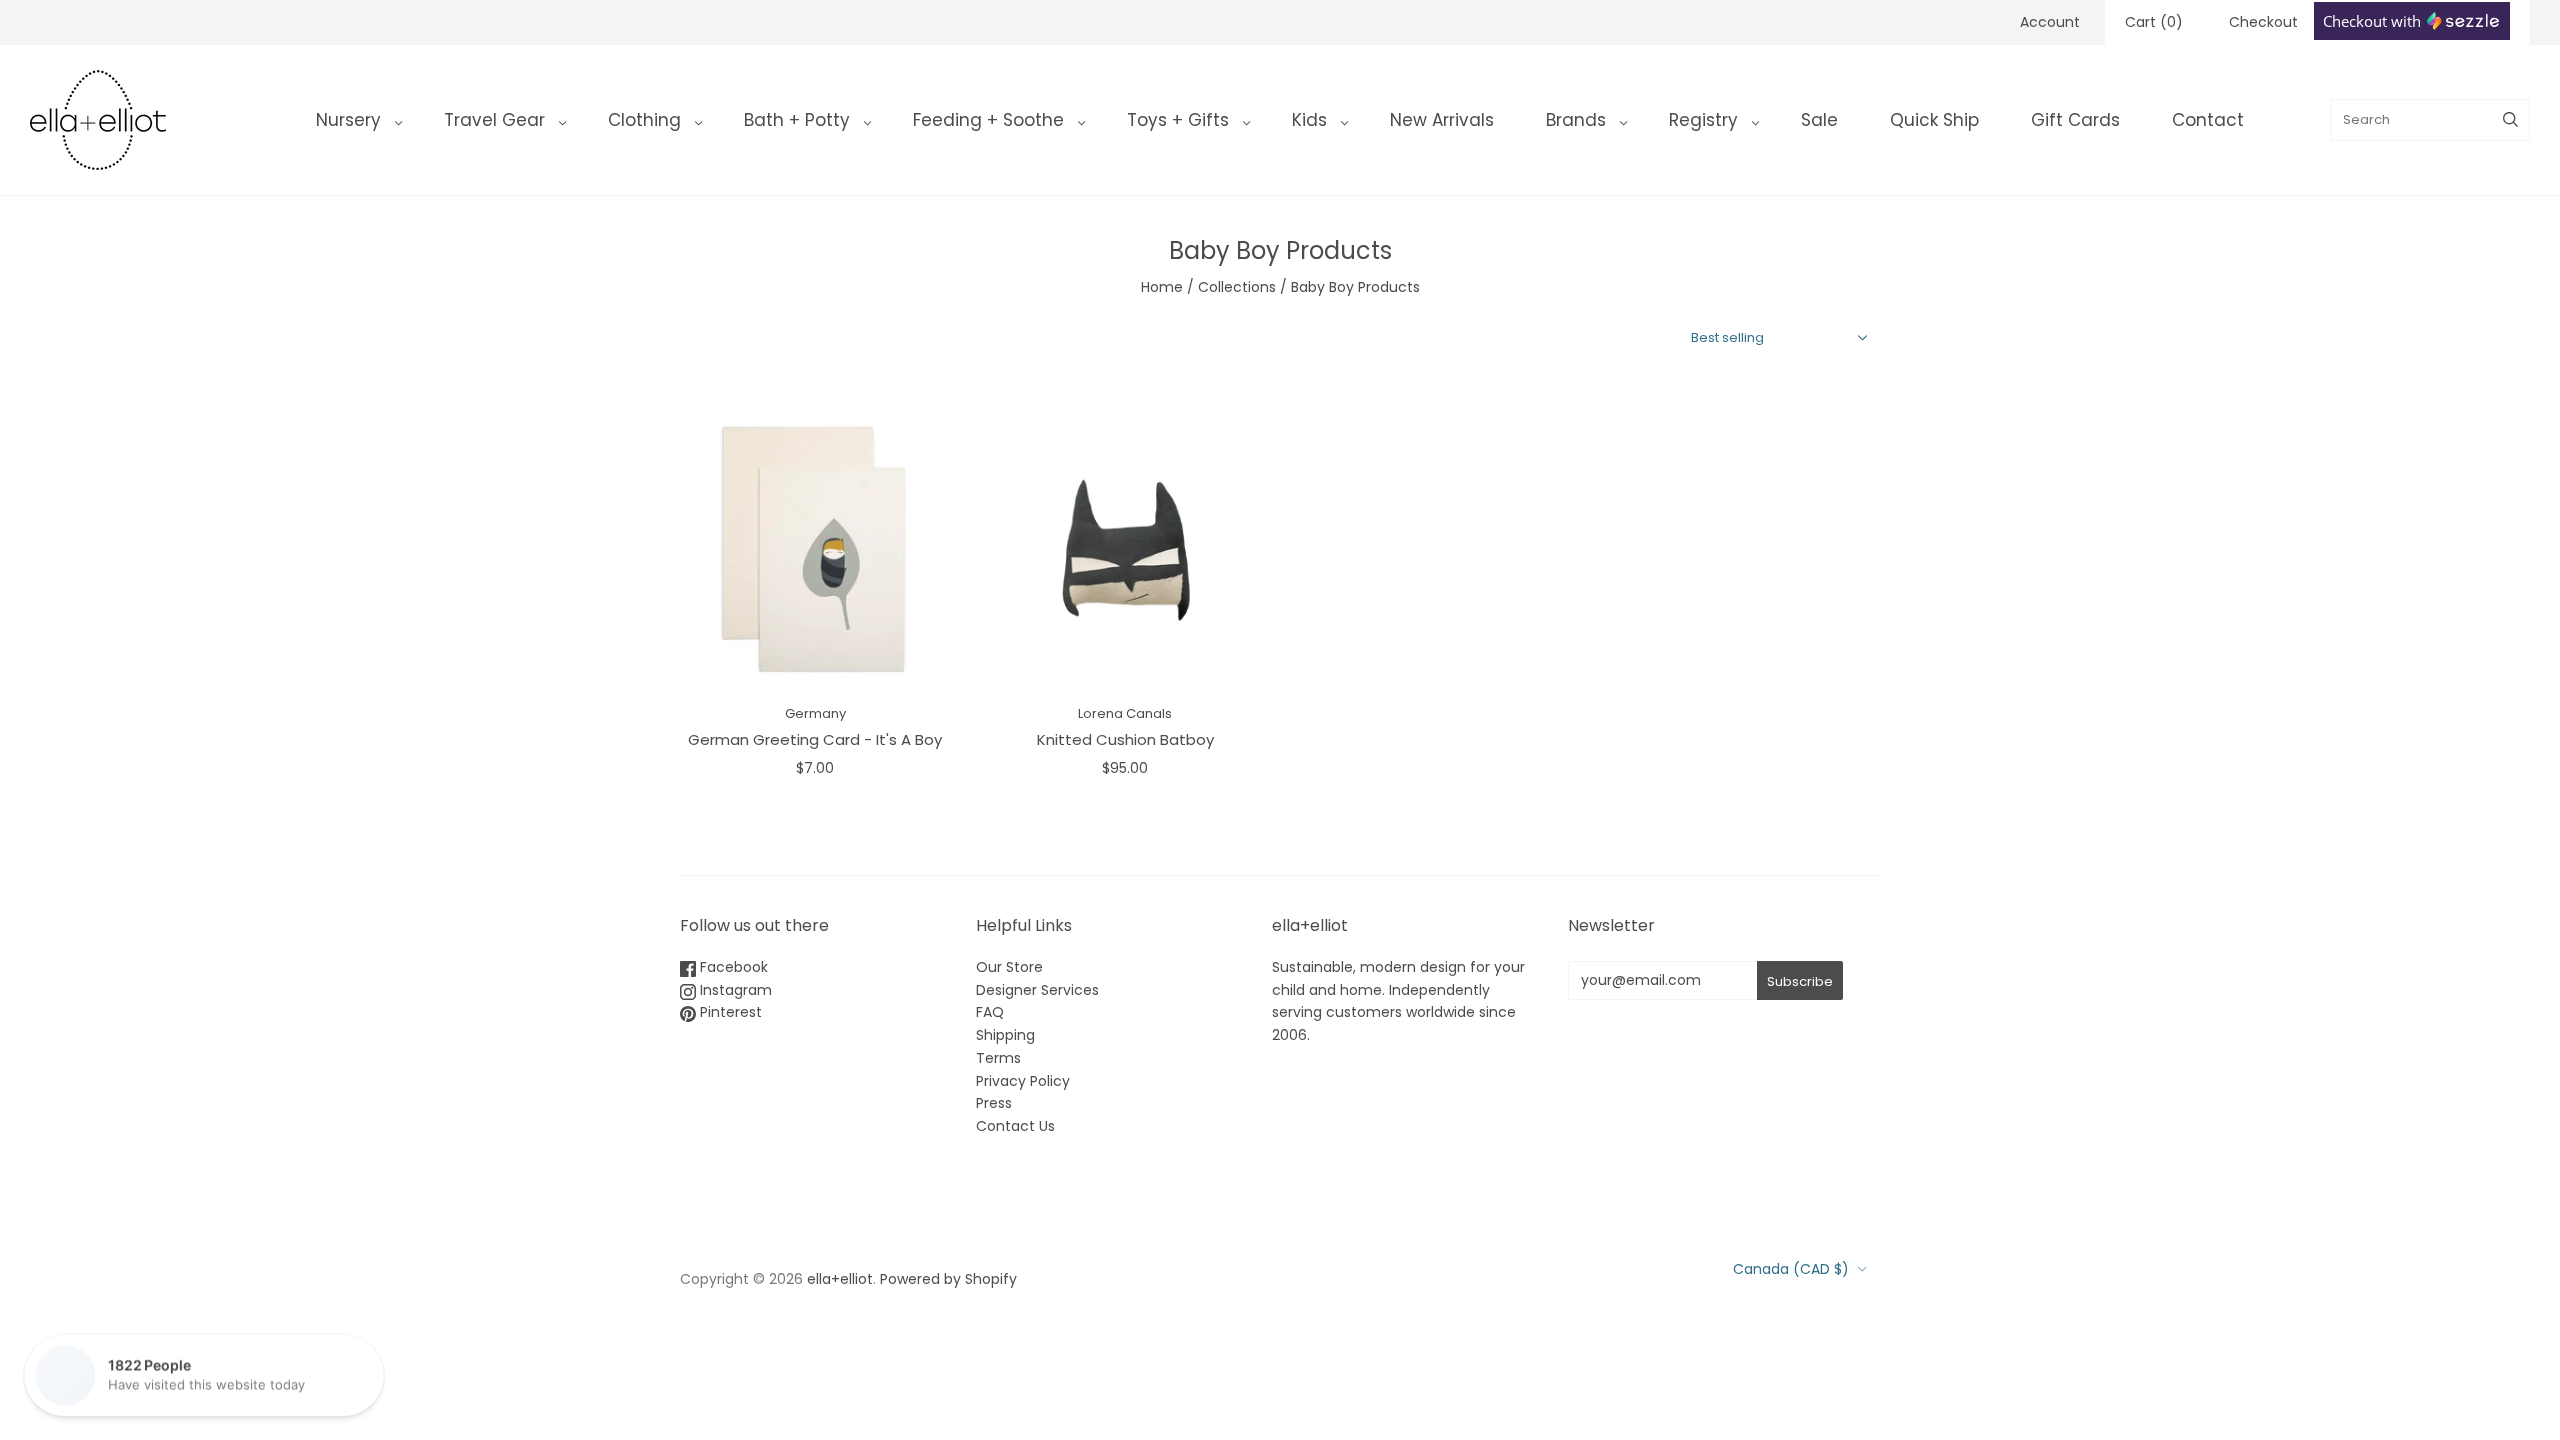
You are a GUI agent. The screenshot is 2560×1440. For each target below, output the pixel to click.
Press (994, 1103)
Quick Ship (1934, 120)
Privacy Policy (1023, 1081)
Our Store (1009, 967)
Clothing (644, 120)
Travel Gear (494, 120)
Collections (1237, 287)
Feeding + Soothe (988, 120)
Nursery (348, 120)
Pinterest (729, 1012)
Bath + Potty (797, 120)
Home (1162, 287)
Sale (1819, 120)
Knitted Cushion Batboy (1125, 739)
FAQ (990, 1012)
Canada (1791, 1269)
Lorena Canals (1125, 713)
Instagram (734, 990)
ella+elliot (840, 1279)
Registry (1703, 120)
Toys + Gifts (1178, 120)
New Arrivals (1442, 120)
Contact (2208, 120)
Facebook (732, 967)
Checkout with (2374, 21)
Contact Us (1015, 1126)
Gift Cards (2075, 120)
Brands (1576, 120)
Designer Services (1037, 990)
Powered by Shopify (948, 1279)
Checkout (2263, 22)
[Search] (2510, 120)
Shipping (1005, 1035)
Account (2050, 22)
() (2154, 22)
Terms (998, 1058)
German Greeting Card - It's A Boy (815, 739)
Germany (815, 713)
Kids (1309, 120)
